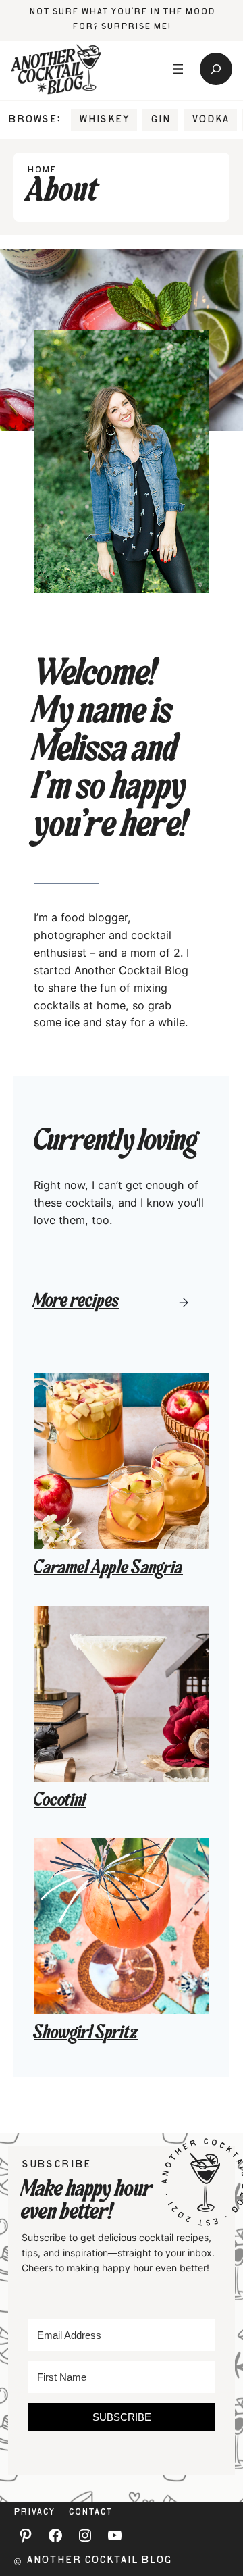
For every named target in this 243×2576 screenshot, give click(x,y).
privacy (34, 2513)
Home (42, 171)
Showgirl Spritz (86, 2034)
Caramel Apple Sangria (108, 1569)
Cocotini (60, 1802)
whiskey (104, 120)
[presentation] (122, 1461)
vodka (210, 120)
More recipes (77, 1303)
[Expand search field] (216, 69)
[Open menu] (178, 69)
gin (160, 120)
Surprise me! (136, 27)
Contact (90, 2513)
